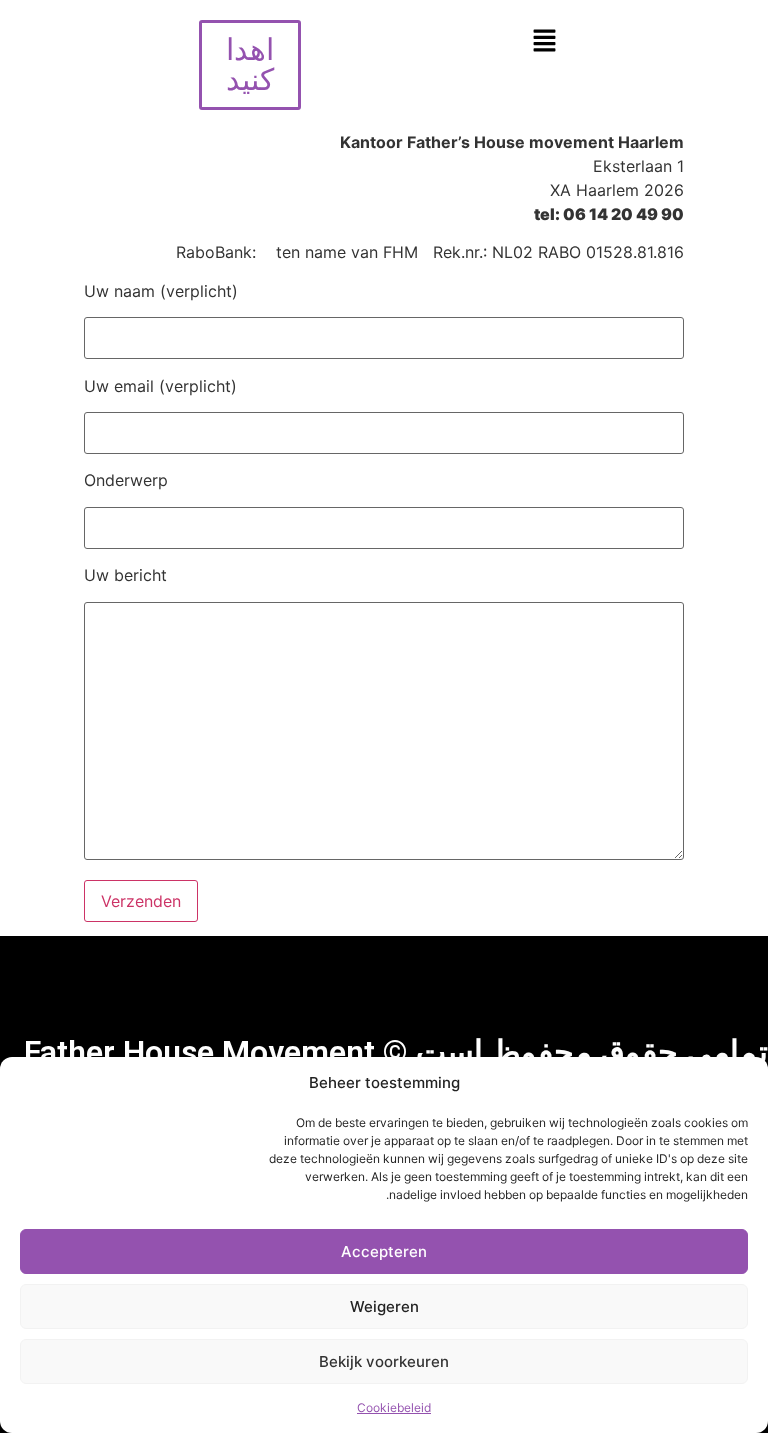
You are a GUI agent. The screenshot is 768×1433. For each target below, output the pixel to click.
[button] (544, 41)
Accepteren (384, 1251)
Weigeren (384, 1306)
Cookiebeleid (394, 1407)
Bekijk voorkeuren (384, 1361)
